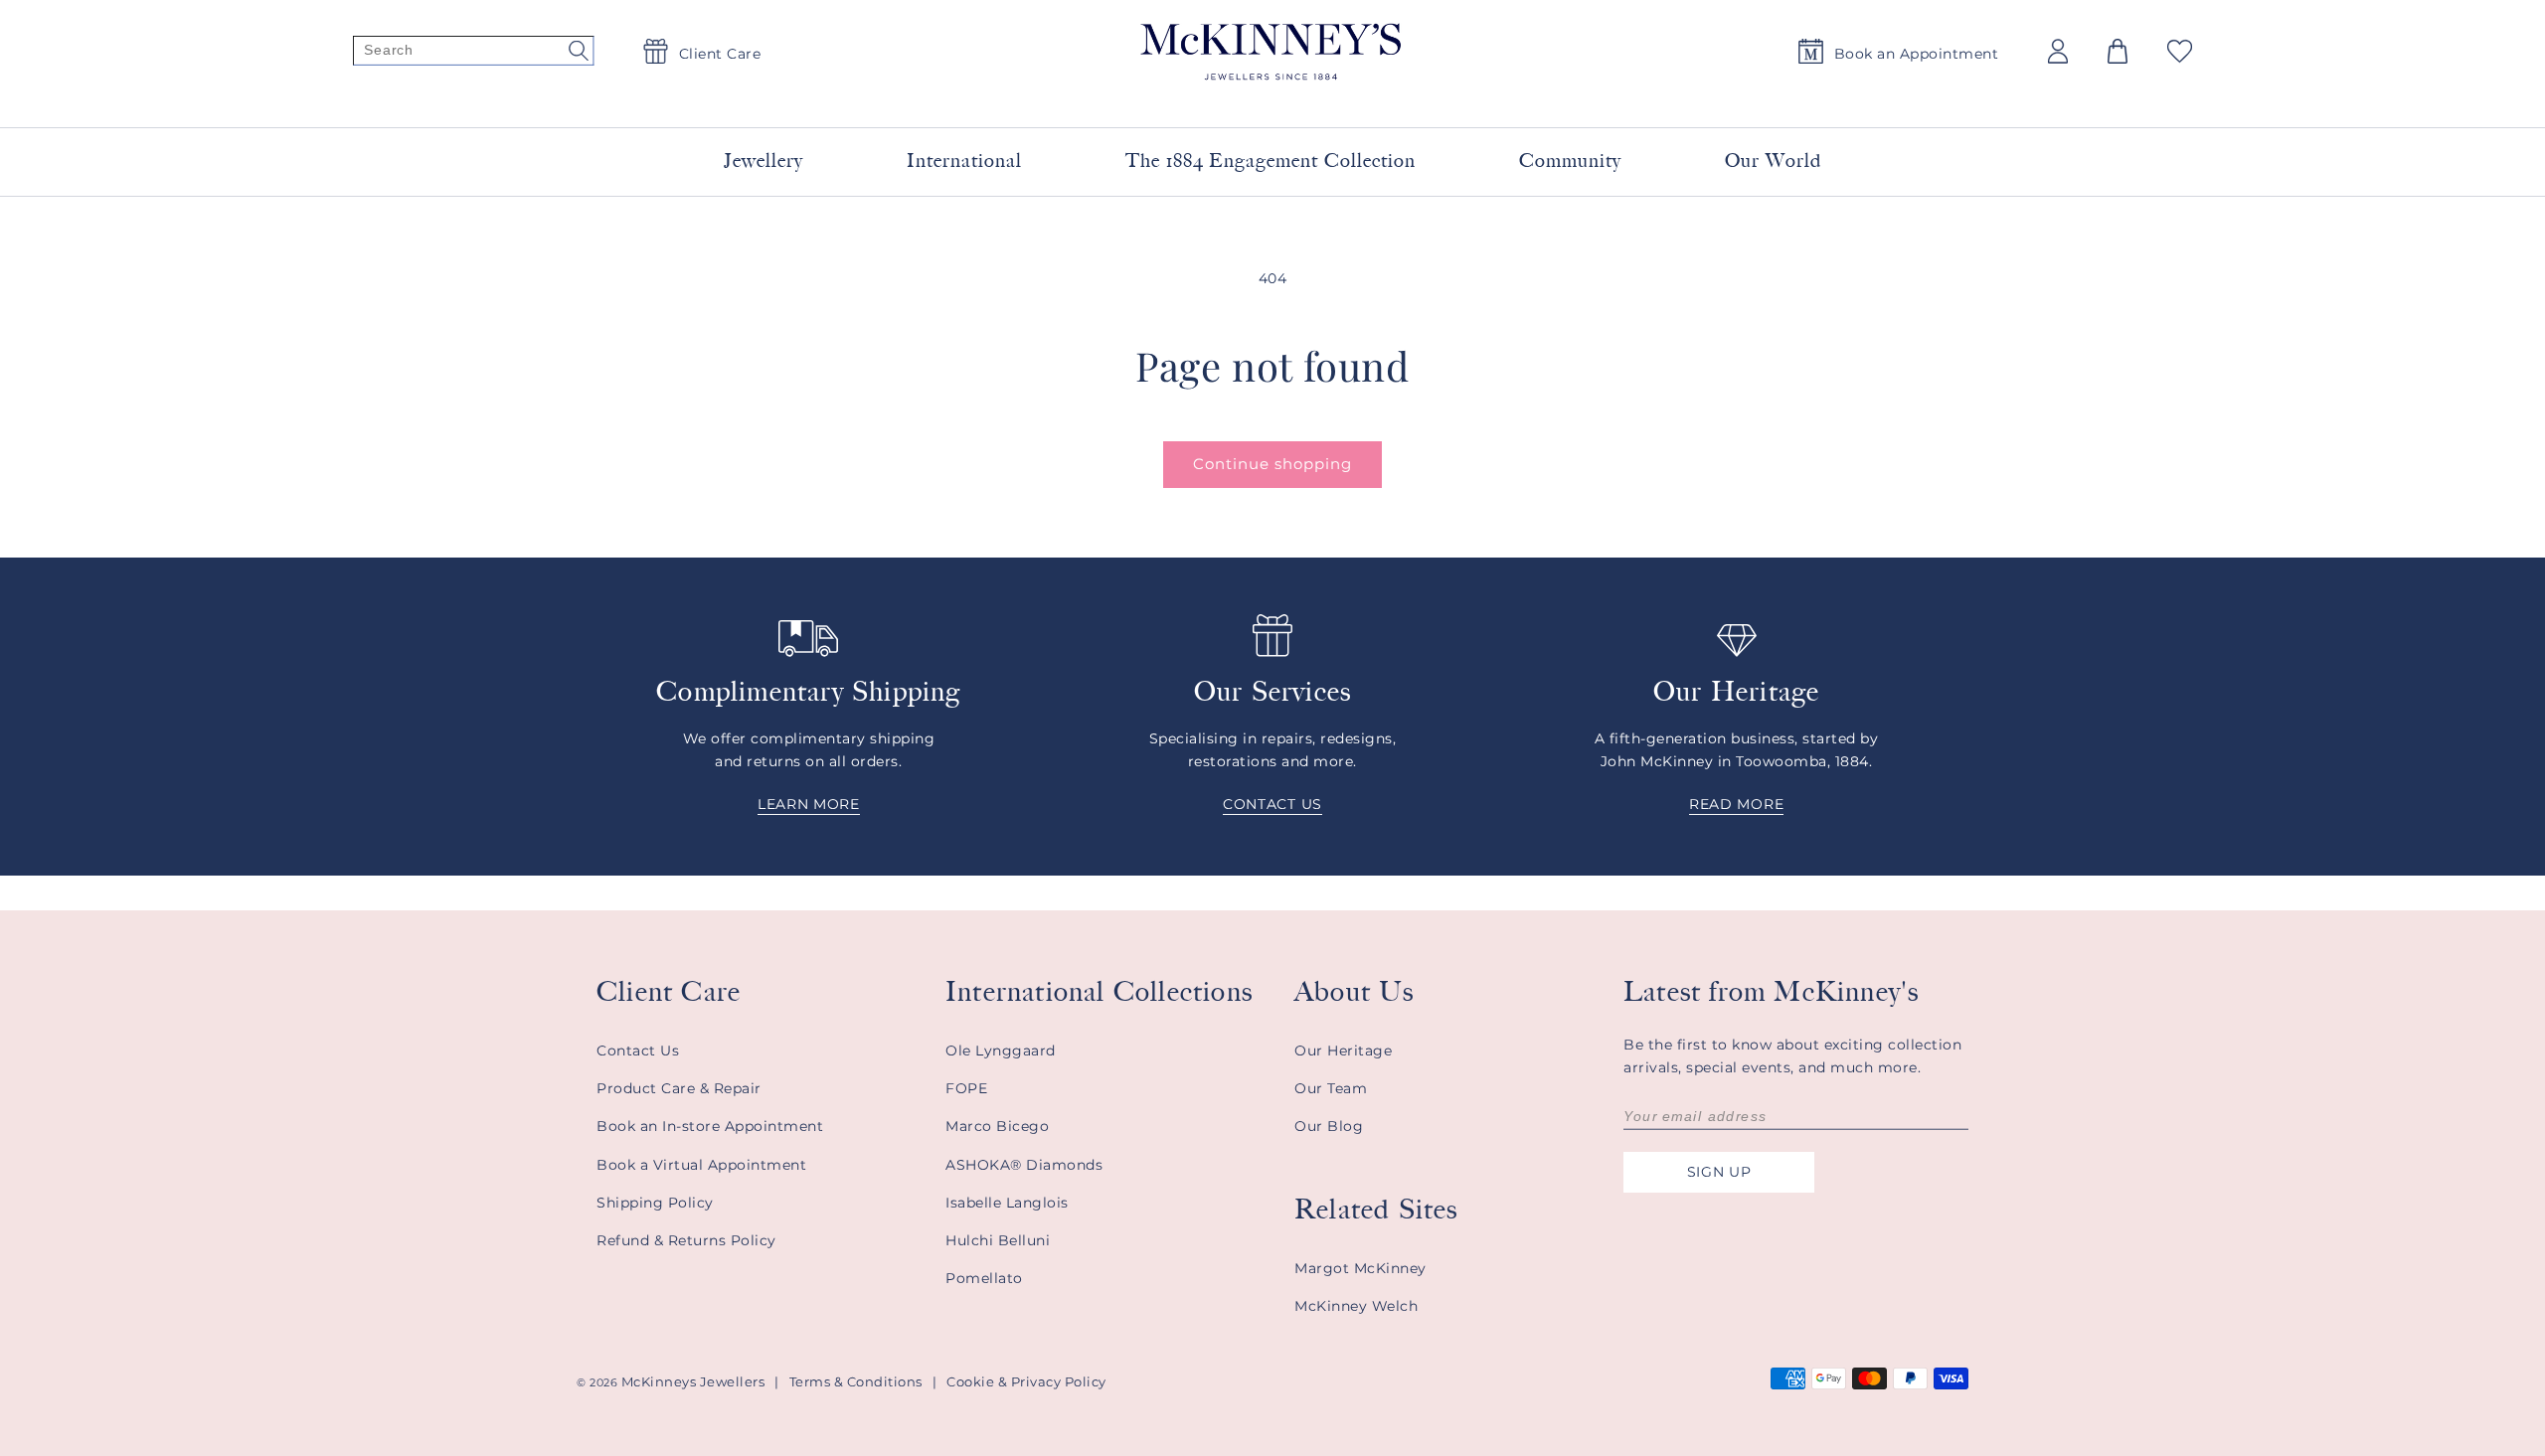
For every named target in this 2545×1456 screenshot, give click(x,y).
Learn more (809, 804)
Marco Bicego (997, 1126)
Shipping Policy (655, 1203)
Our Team (1331, 1088)
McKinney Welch (1356, 1306)
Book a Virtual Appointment (701, 1165)
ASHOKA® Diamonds (1024, 1165)
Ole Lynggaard (1001, 1051)
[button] (2118, 51)
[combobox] (1249, 99)
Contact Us (638, 1051)
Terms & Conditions (856, 1381)
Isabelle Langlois (1007, 1203)
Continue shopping (1272, 464)
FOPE (966, 1088)
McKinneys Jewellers (693, 1381)
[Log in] (2058, 51)
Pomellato (984, 1278)
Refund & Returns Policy (686, 1240)
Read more (1736, 804)
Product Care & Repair (679, 1088)
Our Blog (1329, 1126)
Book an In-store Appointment (710, 1126)
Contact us (1272, 804)
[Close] (1513, 98)
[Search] (473, 52)
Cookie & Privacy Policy (1026, 1381)
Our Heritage (1343, 1051)
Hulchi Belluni (998, 1240)
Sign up (1719, 1172)
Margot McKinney (1360, 1268)
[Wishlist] (2180, 51)
